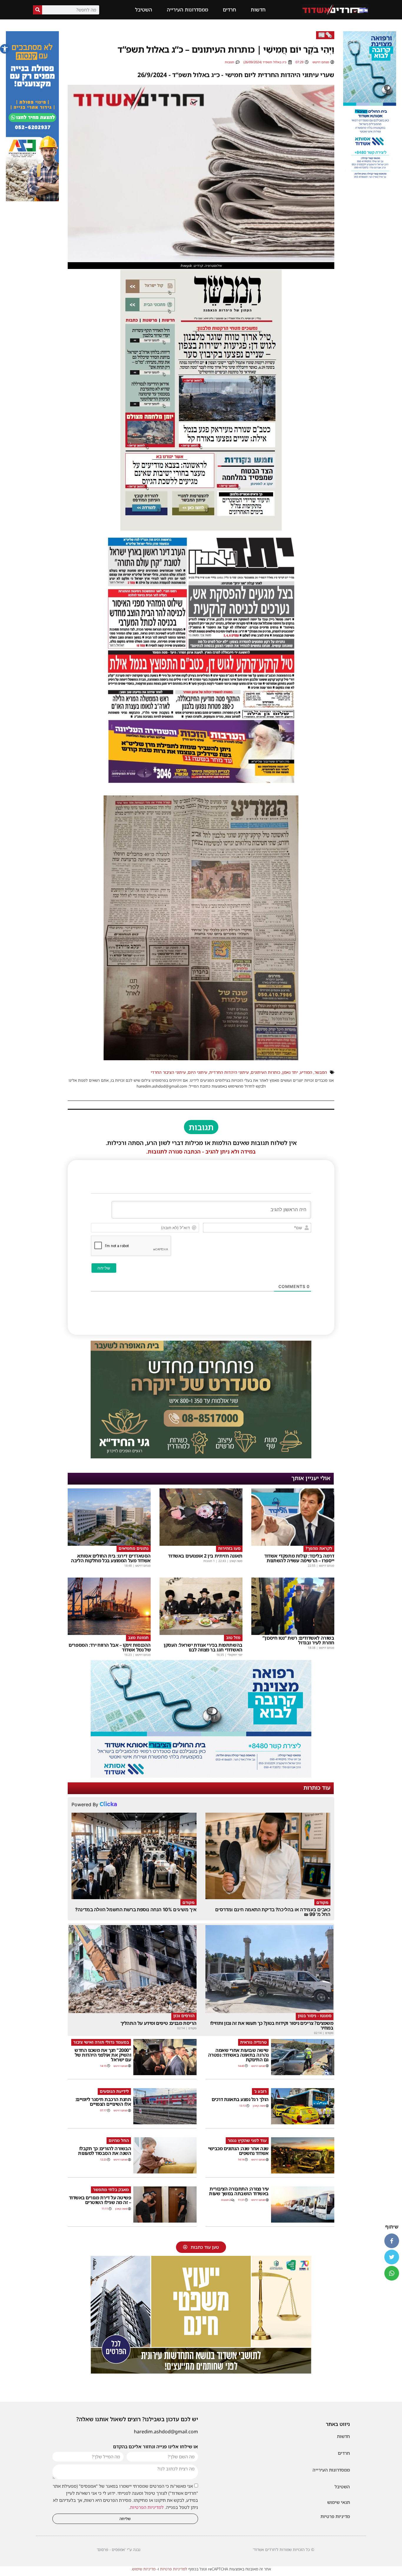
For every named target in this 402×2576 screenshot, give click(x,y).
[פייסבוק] (392, 2241)
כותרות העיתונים (265, 1072)
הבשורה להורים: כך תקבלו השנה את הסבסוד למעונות (104, 2151)
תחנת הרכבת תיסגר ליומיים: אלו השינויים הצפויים (103, 2102)
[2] (201, 1776)
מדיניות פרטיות (335, 2516)
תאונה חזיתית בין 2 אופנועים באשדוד (205, 1556)
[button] (5, 49)
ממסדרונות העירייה (187, 10)
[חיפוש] (38, 10)
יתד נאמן (290, 1072)
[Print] (201, 1457)
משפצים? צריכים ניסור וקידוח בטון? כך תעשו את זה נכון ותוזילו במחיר (272, 2025)
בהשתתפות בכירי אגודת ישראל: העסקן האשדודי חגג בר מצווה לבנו (203, 1647)
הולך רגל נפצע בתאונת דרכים (240, 2099)
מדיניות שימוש (144, 2569)
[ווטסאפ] (392, 2273)
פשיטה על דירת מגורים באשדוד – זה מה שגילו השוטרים (100, 2200)
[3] (370, 180)
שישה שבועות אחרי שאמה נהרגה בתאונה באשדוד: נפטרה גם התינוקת (238, 2055)
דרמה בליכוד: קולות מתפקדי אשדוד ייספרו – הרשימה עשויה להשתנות (299, 1558)
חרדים (229, 10)
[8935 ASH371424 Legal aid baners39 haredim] (201, 2372)
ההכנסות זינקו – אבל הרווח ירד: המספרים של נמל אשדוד (110, 1647)
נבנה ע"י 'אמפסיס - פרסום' (119, 2550)
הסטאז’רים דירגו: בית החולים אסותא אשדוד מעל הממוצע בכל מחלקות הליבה (111, 1558)
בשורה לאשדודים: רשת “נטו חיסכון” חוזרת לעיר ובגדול (298, 1640)
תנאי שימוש (339, 2502)
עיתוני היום (197, 1072)
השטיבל (144, 10)
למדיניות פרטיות (174, 2569)
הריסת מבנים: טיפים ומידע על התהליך (158, 2023)
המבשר (321, 1072)
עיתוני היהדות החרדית (229, 1072)
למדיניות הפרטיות (147, 2507)
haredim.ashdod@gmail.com (166, 2432)
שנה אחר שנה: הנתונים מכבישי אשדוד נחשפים (238, 2151)
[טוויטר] (392, 2257)
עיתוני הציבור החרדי (168, 1072)
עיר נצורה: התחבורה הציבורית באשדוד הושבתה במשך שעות (239, 2191)
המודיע (306, 1072)
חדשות (258, 10)
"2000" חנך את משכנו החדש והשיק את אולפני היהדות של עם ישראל (103, 2055)
